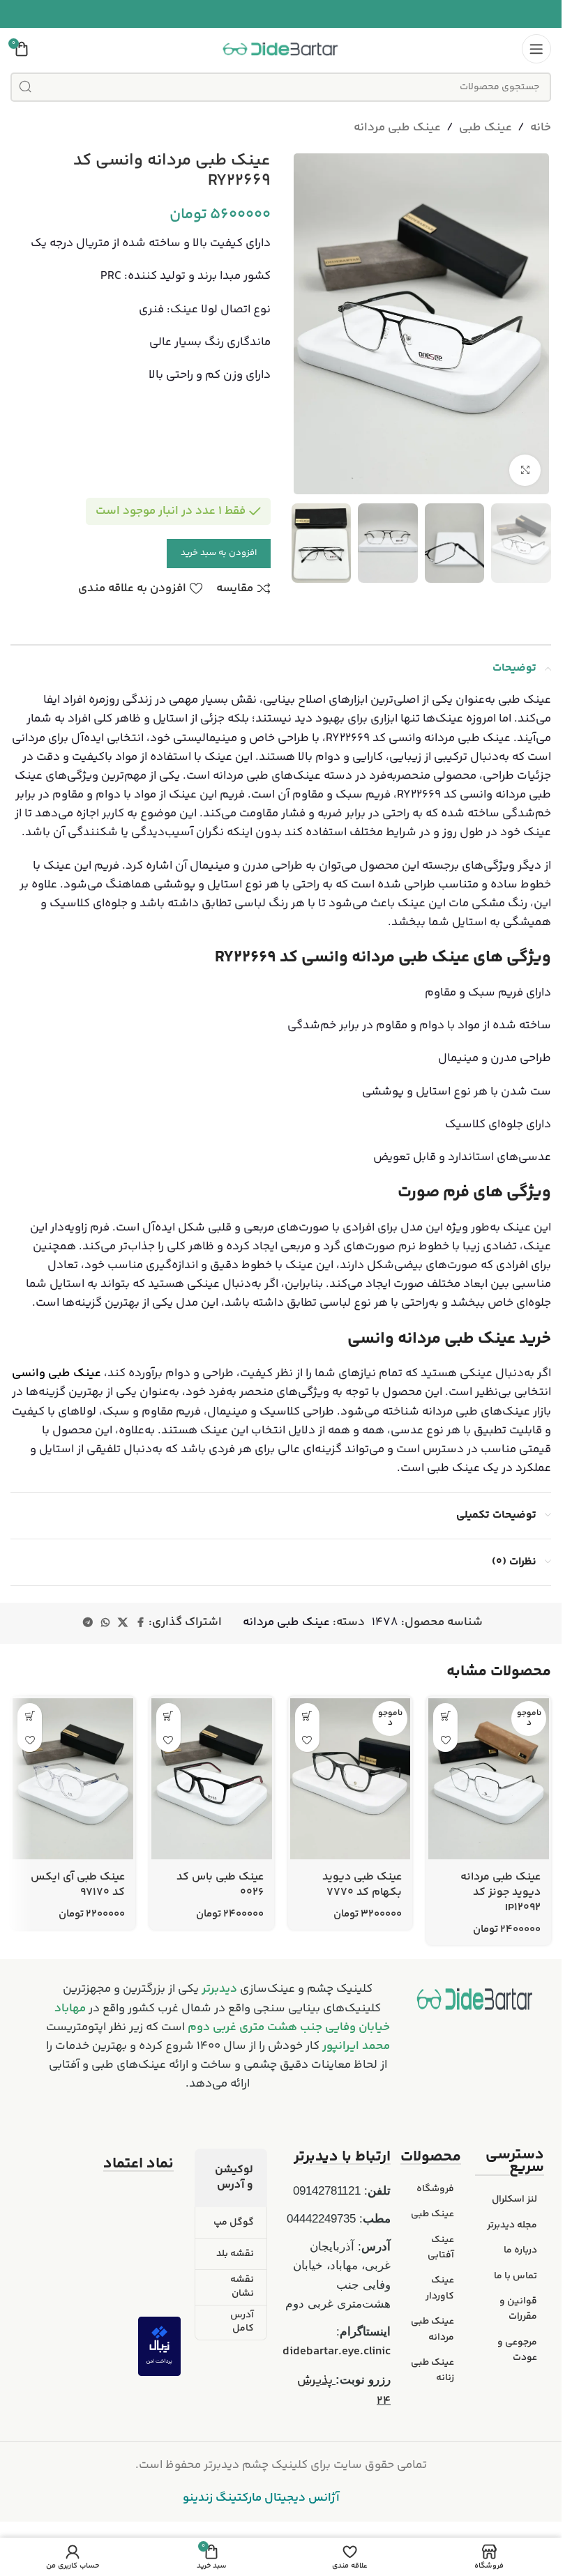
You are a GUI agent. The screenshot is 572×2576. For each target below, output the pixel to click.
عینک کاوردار (440, 2288)
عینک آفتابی (441, 2248)
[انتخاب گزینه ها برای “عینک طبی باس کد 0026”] (168, 1715)
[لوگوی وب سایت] (281, 49)
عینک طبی (486, 128)
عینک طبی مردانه (397, 128)
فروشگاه (435, 2189)
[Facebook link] (140, 1623)
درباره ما (520, 2250)
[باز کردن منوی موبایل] (536, 49)
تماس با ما (515, 2276)
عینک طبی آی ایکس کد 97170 (78, 1885)
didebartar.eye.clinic (337, 2352)
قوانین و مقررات (518, 2309)
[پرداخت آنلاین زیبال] (159, 2346)
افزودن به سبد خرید (219, 553)
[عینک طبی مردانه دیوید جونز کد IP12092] (489, 1778)
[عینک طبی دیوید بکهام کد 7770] (351, 1778)
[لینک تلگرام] (88, 1623)
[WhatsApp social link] (105, 1623)
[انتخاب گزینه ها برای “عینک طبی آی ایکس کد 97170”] (30, 1715)
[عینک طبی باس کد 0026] (212, 1778)
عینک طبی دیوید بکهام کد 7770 (362, 1885)
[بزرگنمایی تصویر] (525, 470)
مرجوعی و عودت (517, 2350)
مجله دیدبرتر (512, 2225)
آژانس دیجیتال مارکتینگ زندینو (261, 2498)
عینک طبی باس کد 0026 (220, 1885)
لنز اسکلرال (514, 2200)
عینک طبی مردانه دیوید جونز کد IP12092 (500, 1893)
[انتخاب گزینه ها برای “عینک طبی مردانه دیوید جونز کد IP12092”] (445, 1715)
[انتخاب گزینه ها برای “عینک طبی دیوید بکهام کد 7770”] (307, 1715)
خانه (541, 128)
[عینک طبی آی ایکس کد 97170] (73, 1778)
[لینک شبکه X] (123, 1623)
